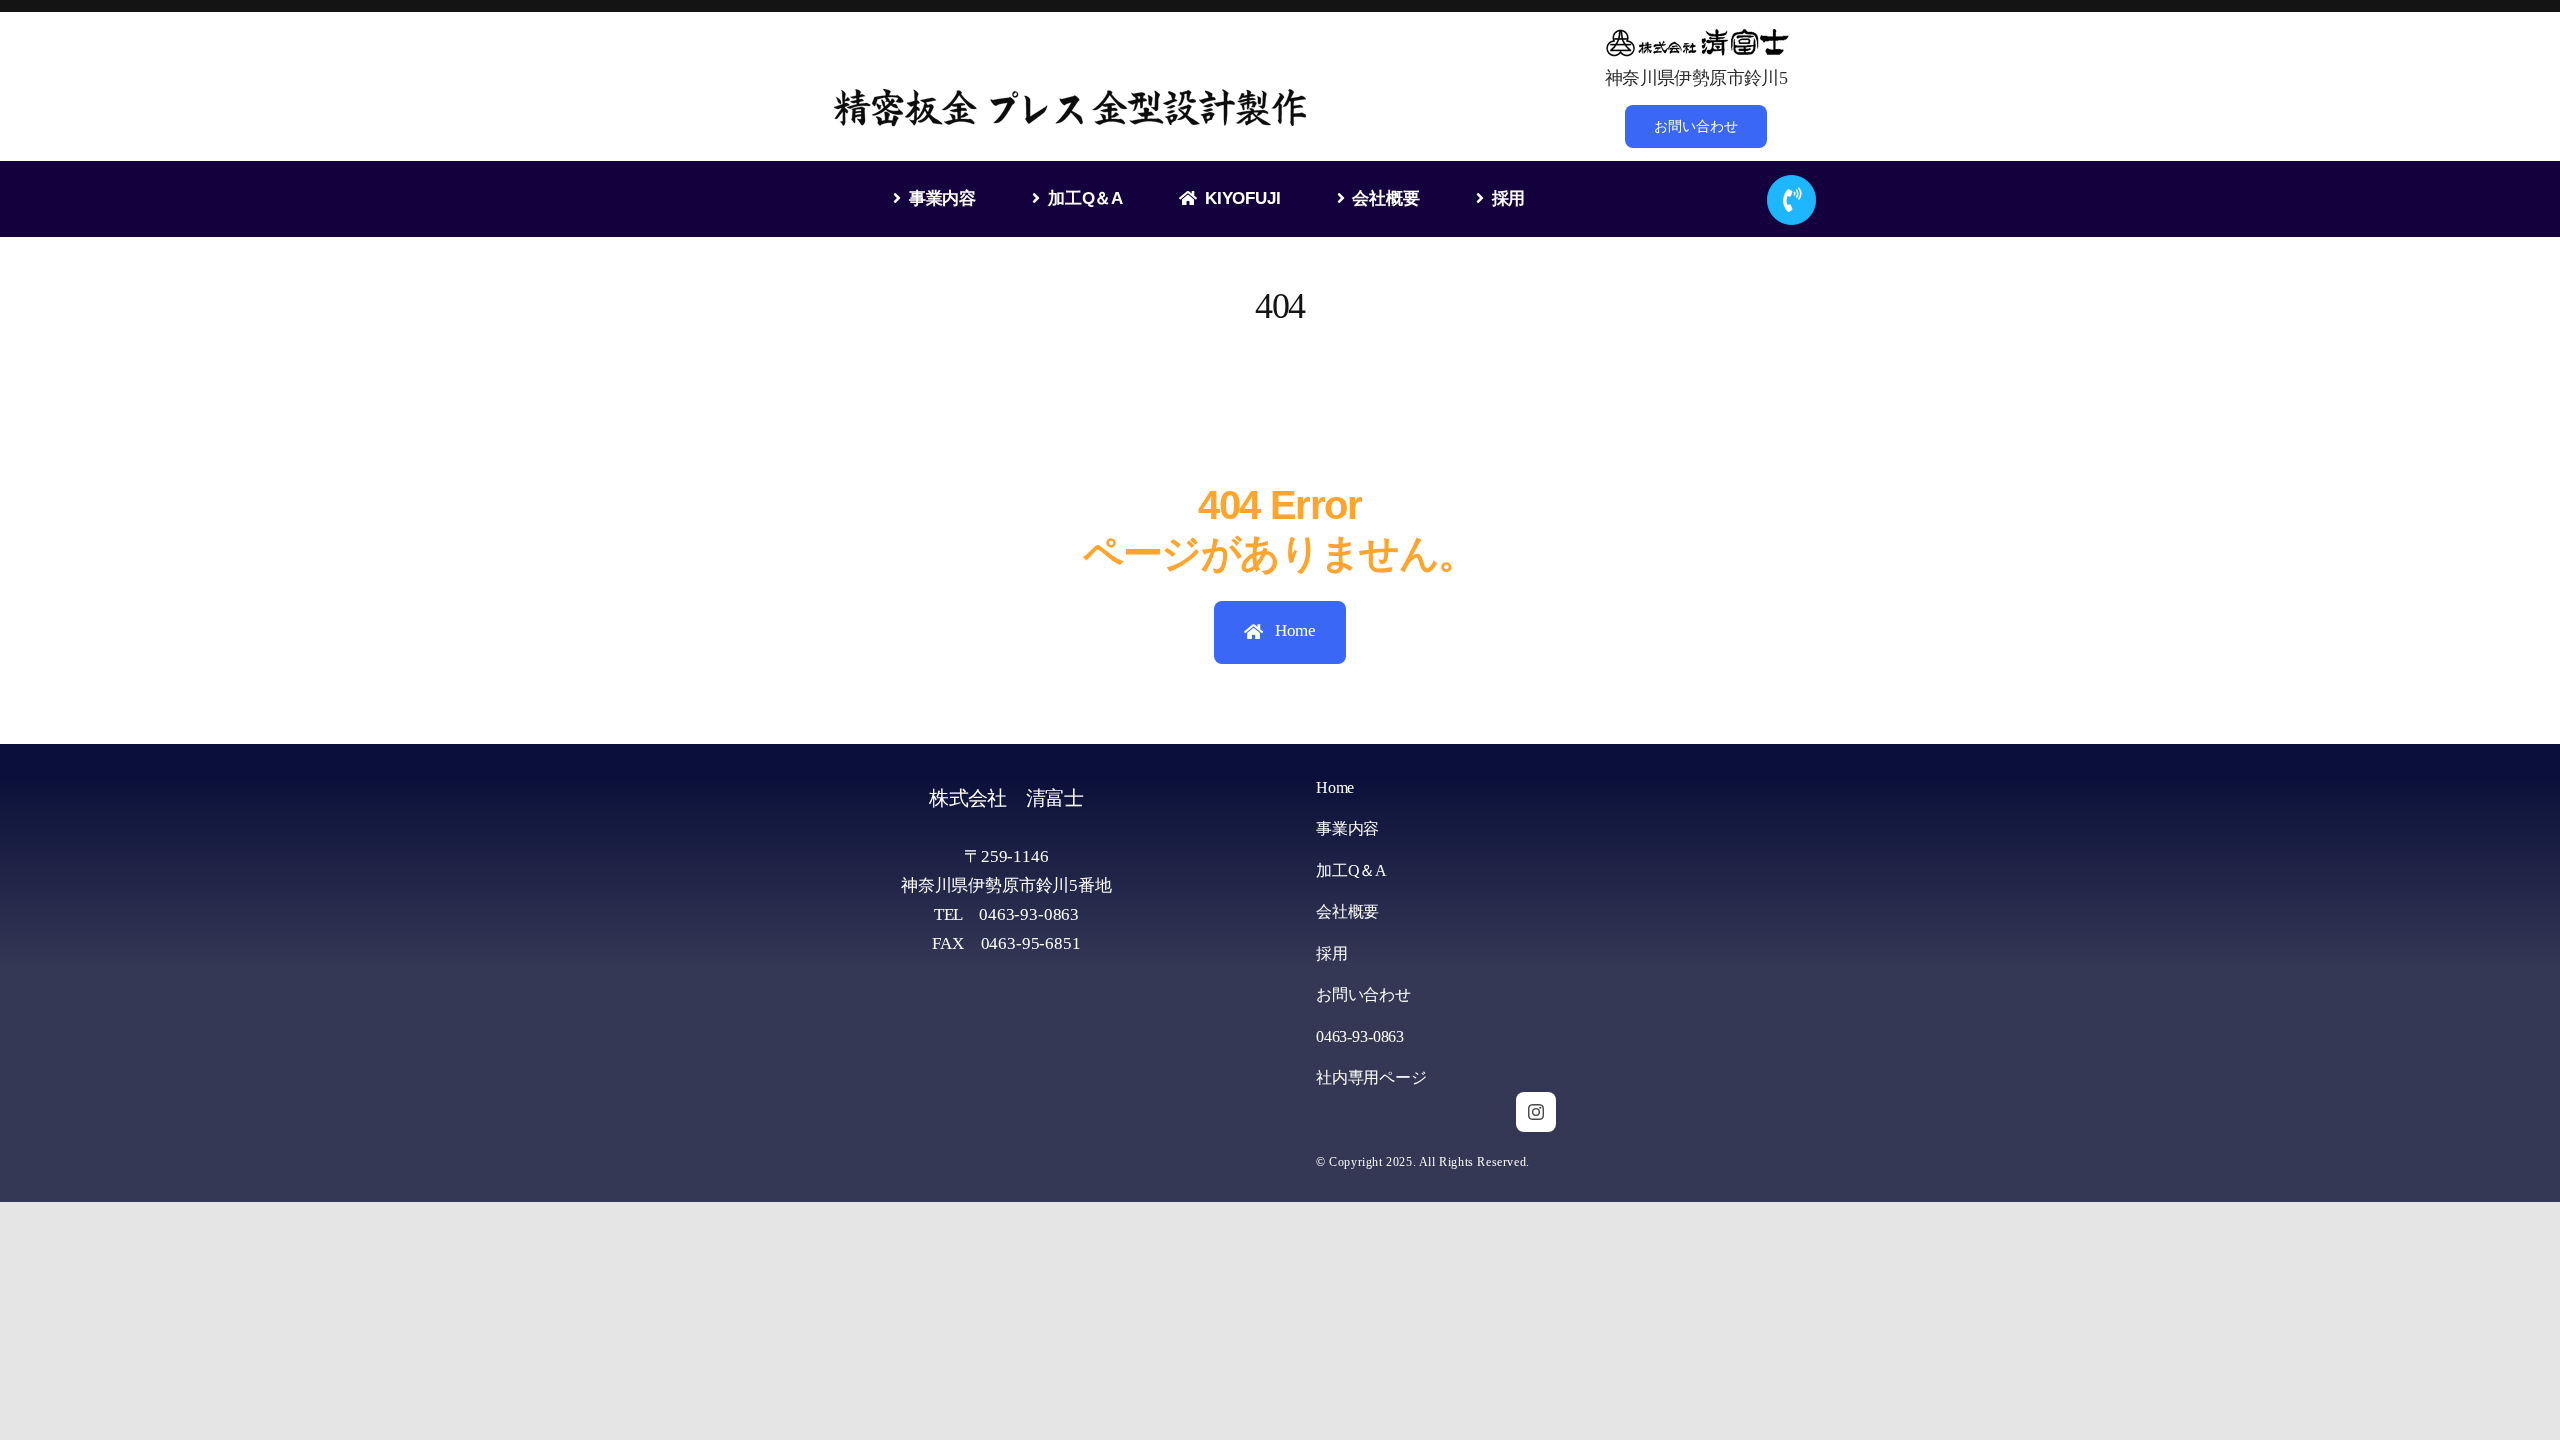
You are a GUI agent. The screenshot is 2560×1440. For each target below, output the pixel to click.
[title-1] (1072, 93)
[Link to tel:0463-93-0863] (1791, 199)
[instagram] (1536, 1112)
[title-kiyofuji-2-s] (1696, 33)
